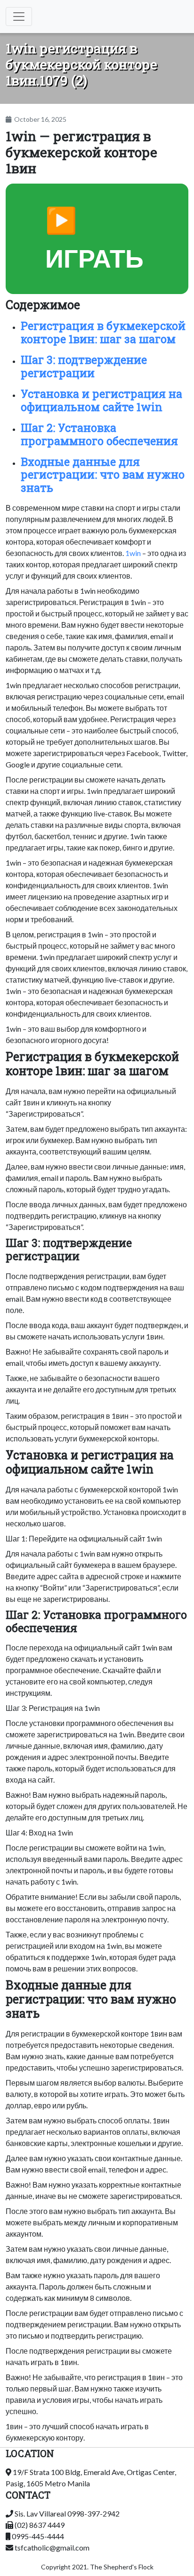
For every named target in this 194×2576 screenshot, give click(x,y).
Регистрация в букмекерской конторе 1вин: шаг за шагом (103, 332)
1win (133, 553)
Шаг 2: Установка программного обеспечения (99, 434)
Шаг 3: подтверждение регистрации (84, 366)
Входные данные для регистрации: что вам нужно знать (103, 475)
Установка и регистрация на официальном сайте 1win (101, 400)
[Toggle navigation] (19, 17)
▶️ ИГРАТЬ (94, 239)
